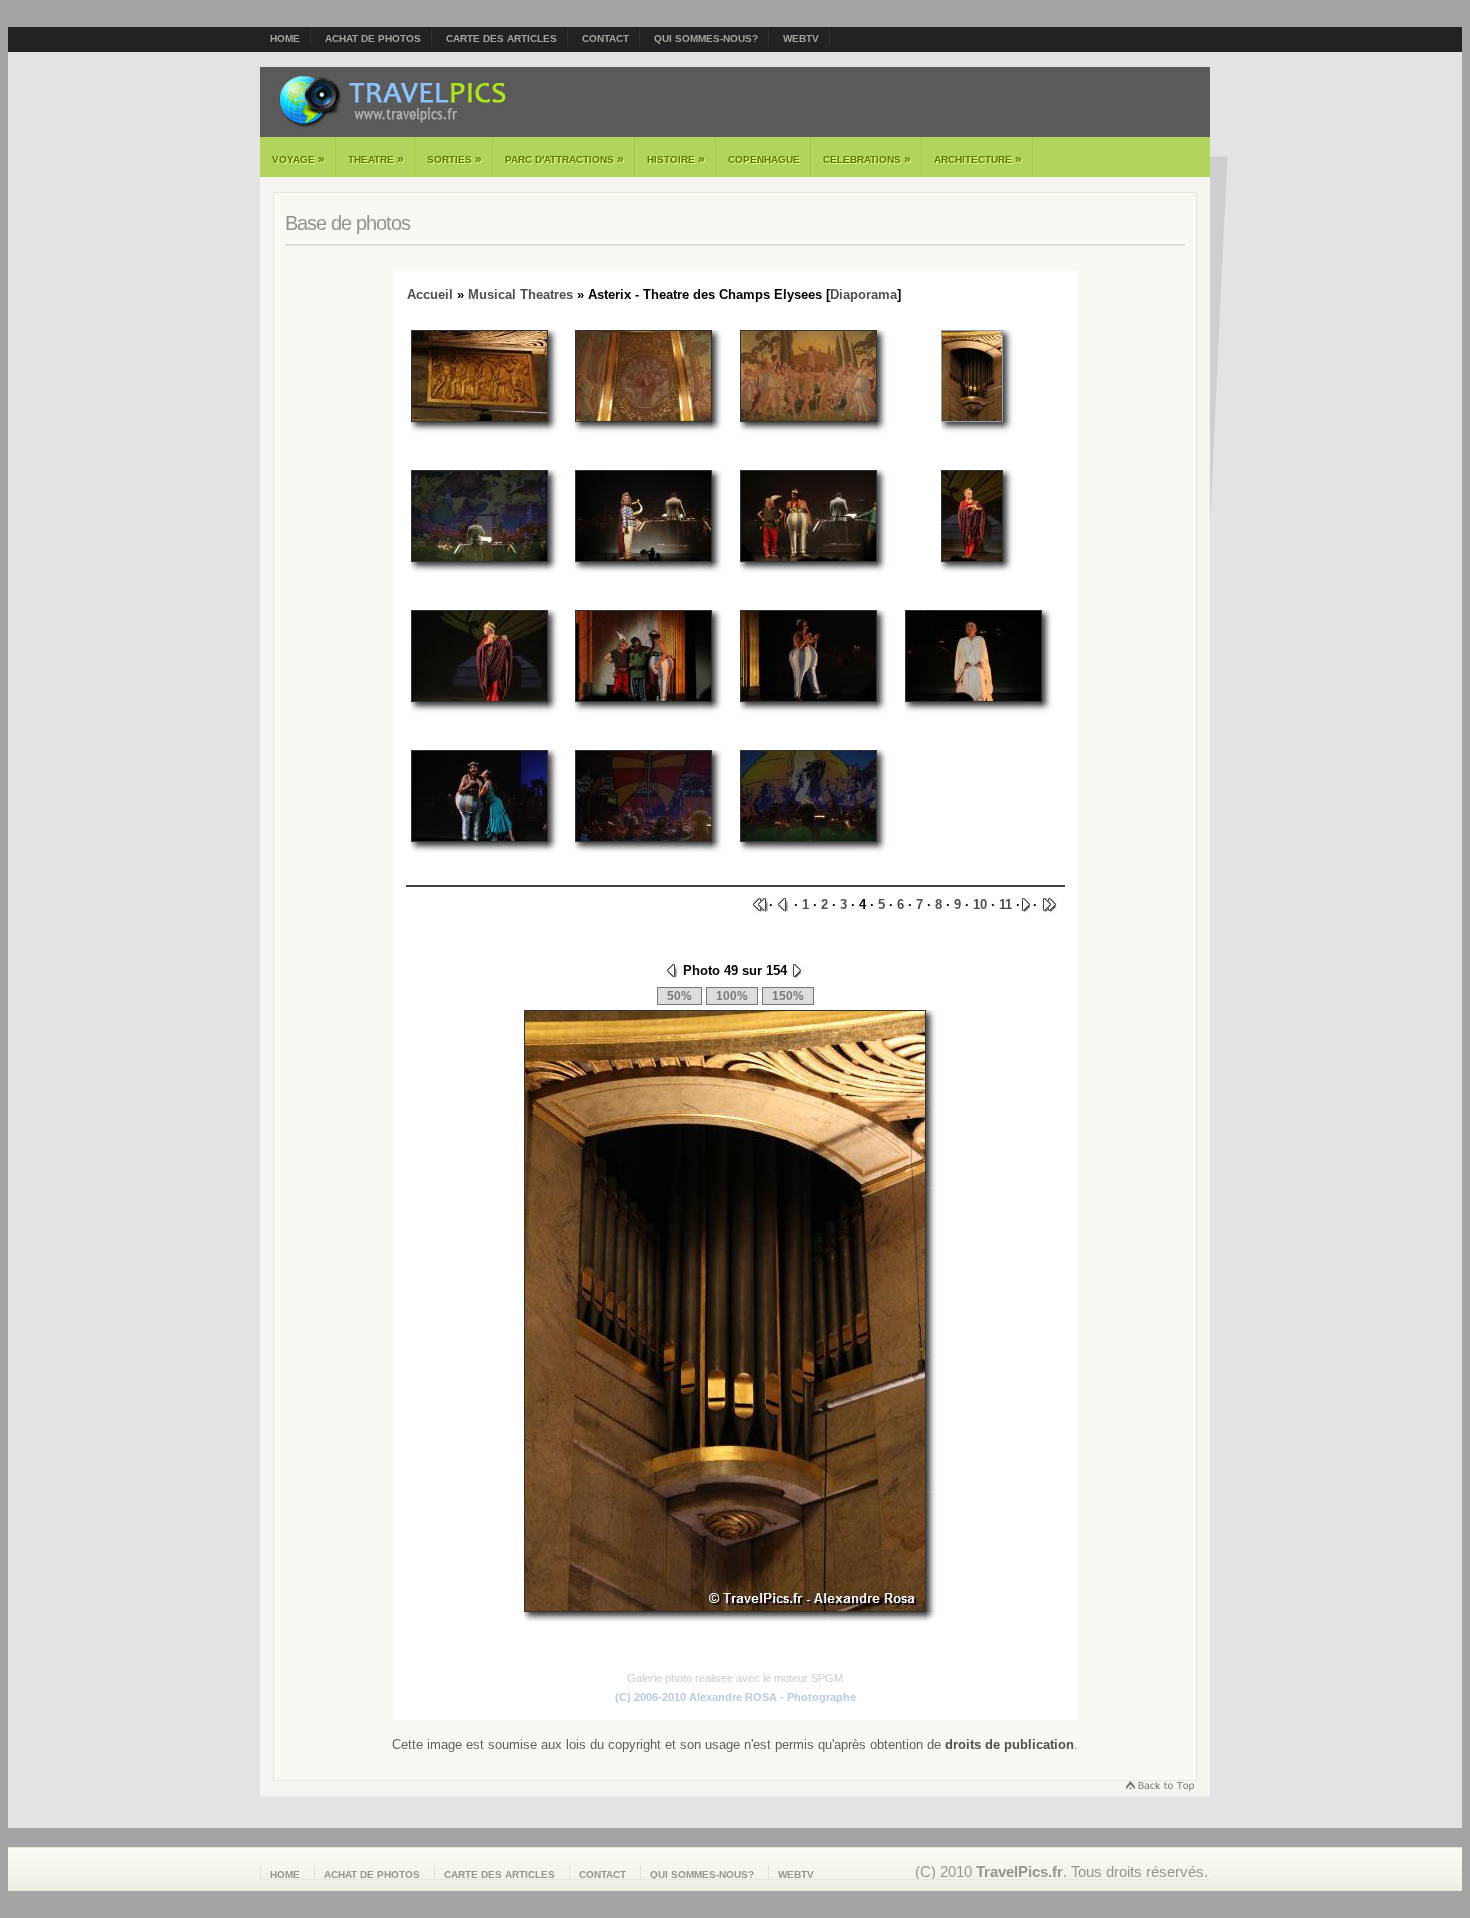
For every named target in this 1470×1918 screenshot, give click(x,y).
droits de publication (1009, 1744)
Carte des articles (501, 38)
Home (285, 38)
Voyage (298, 159)
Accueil (430, 294)
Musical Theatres (520, 294)
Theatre (376, 159)
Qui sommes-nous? (706, 38)
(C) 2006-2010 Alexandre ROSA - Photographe (735, 1697)
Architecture (978, 159)
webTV (801, 38)
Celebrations (867, 159)
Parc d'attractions (564, 159)
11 (1005, 904)
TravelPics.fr (1019, 1871)
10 (980, 904)
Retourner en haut (1159, 1787)
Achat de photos (373, 38)
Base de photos (347, 223)
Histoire (676, 159)
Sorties (454, 159)
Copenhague (764, 159)
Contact (605, 38)
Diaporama (863, 294)
